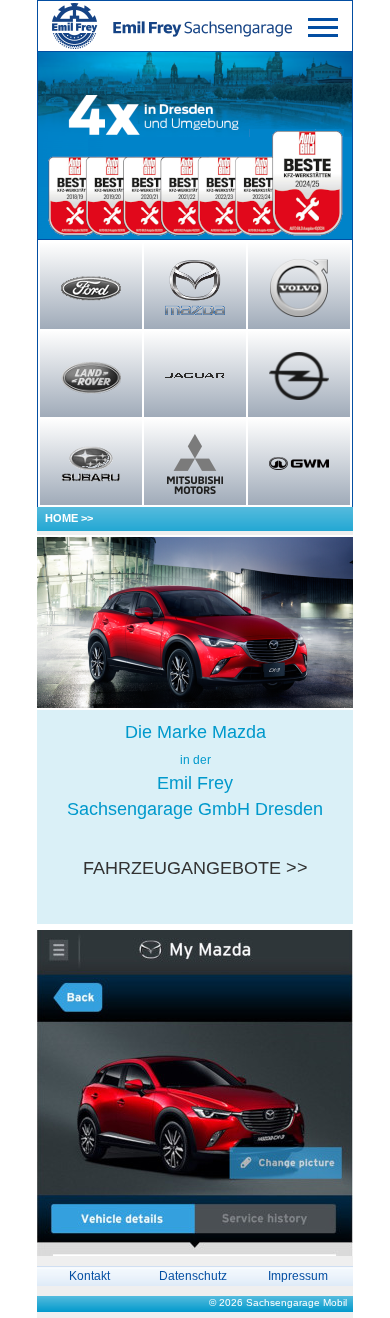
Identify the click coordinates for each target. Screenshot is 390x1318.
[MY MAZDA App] (195, 1092)
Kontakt (89, 1276)
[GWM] (299, 464)
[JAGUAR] (195, 376)
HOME (61, 518)
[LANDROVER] (91, 376)
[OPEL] (299, 376)
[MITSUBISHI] (195, 464)
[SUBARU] (91, 464)
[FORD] (91, 288)
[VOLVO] (299, 288)
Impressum (298, 1276)
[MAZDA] (195, 288)
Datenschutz (193, 1276)
